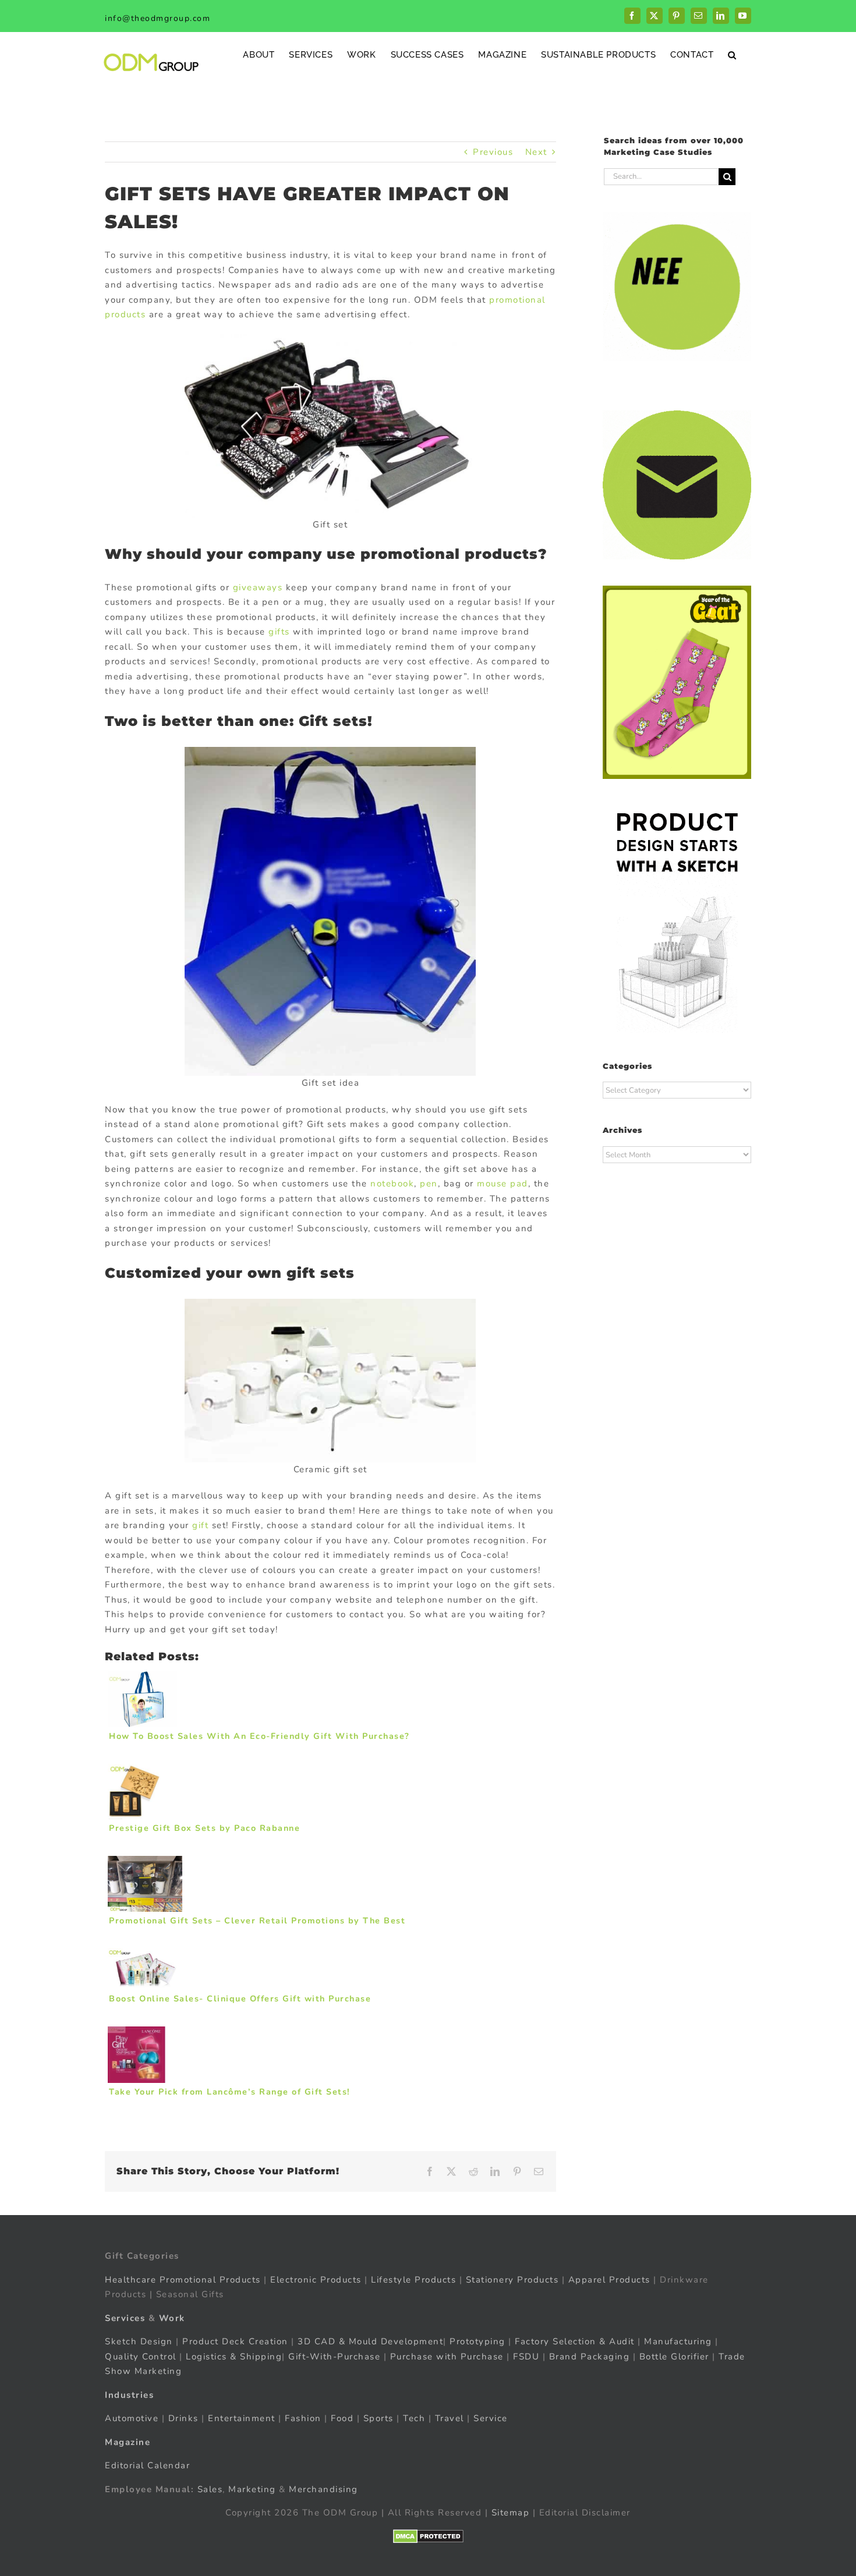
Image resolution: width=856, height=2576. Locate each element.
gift (200, 1525)
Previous (493, 152)
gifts (279, 632)
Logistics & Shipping (234, 2357)
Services (125, 2318)
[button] (732, 54)
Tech (414, 2418)
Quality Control (141, 2357)
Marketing (252, 2489)
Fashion (303, 2418)
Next (536, 152)
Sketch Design (139, 2341)
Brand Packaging (590, 2357)
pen (429, 1184)
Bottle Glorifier (673, 2357)
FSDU (526, 2357)
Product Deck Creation (235, 2341)
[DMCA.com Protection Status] (428, 2536)
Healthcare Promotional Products (183, 2280)
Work (172, 2318)
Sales (210, 2489)
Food (342, 2418)
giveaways (258, 587)
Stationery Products (512, 2280)
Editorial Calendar (147, 2465)
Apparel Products (609, 2280)
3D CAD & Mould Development (370, 2341)
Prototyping (477, 2341)
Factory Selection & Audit (575, 2341)
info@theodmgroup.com (158, 18)
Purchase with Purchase (447, 2357)
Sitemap (511, 2513)
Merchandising (323, 2489)
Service (492, 2418)
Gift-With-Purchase (334, 2357)
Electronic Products (316, 2280)
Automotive (132, 2418)
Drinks (183, 2418)
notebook (392, 1184)
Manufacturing (678, 2341)
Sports (379, 2418)
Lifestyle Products (413, 2280)
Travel (450, 2418)
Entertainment (242, 2418)
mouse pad (503, 1184)
